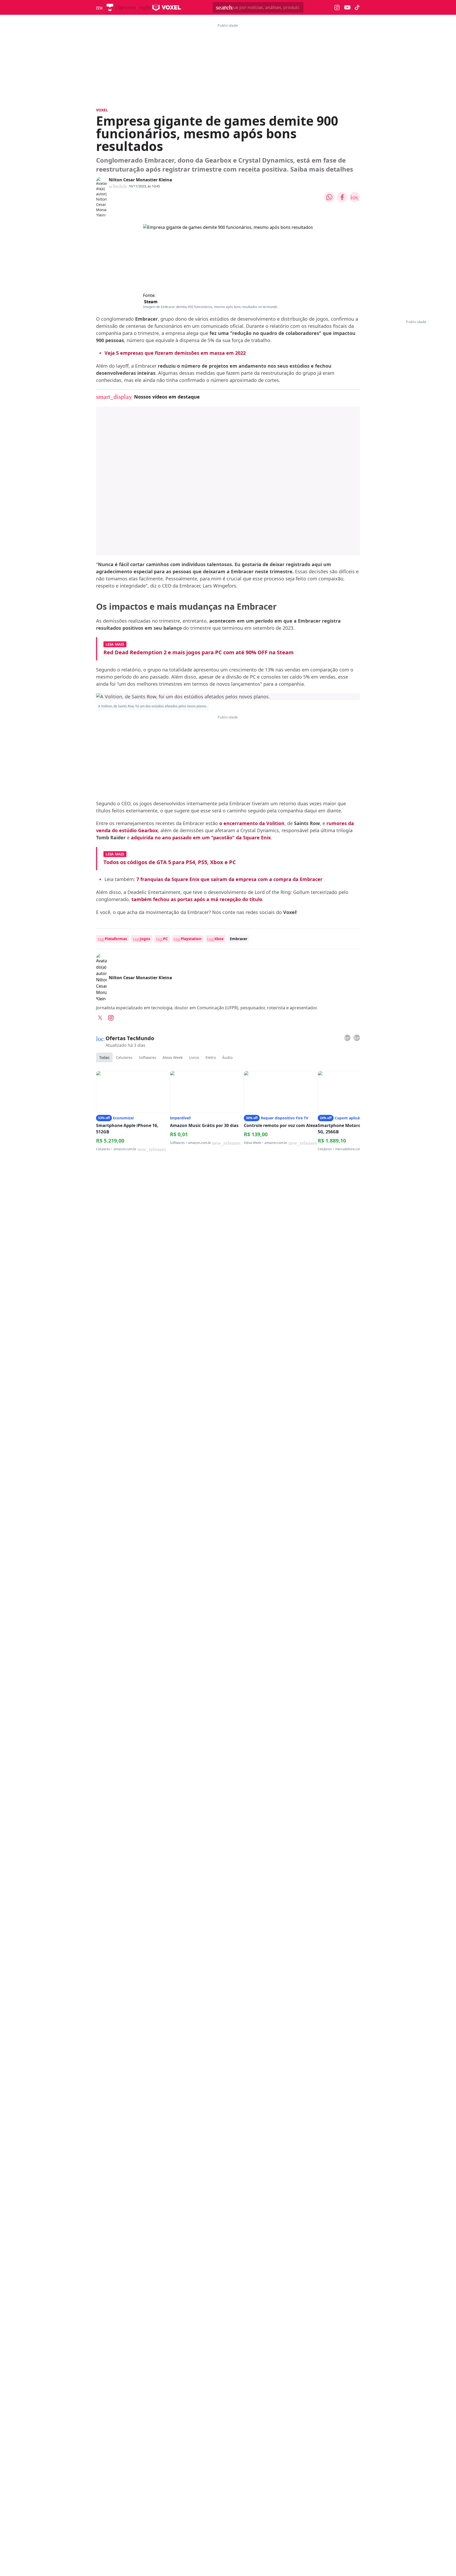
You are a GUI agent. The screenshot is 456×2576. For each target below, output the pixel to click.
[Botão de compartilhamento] (329, 197)
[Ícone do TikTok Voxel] (357, 7)
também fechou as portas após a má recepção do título (197, 899)
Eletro (211, 1057)
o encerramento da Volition (252, 823)
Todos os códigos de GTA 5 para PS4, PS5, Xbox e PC (170, 862)
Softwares (148, 1057)
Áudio (227, 1057)
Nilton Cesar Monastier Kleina (140, 180)
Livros (194, 1057)
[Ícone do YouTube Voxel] (347, 8)
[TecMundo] (110, 7)
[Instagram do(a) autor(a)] (111, 1018)
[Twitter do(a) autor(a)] (100, 1018)
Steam (151, 302)
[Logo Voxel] (167, 7)
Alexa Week (173, 1057)
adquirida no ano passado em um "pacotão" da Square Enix (201, 837)
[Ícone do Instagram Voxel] (337, 8)
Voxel (102, 110)
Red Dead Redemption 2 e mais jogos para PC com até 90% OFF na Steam (199, 652)
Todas (104, 1057)
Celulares (124, 1057)
